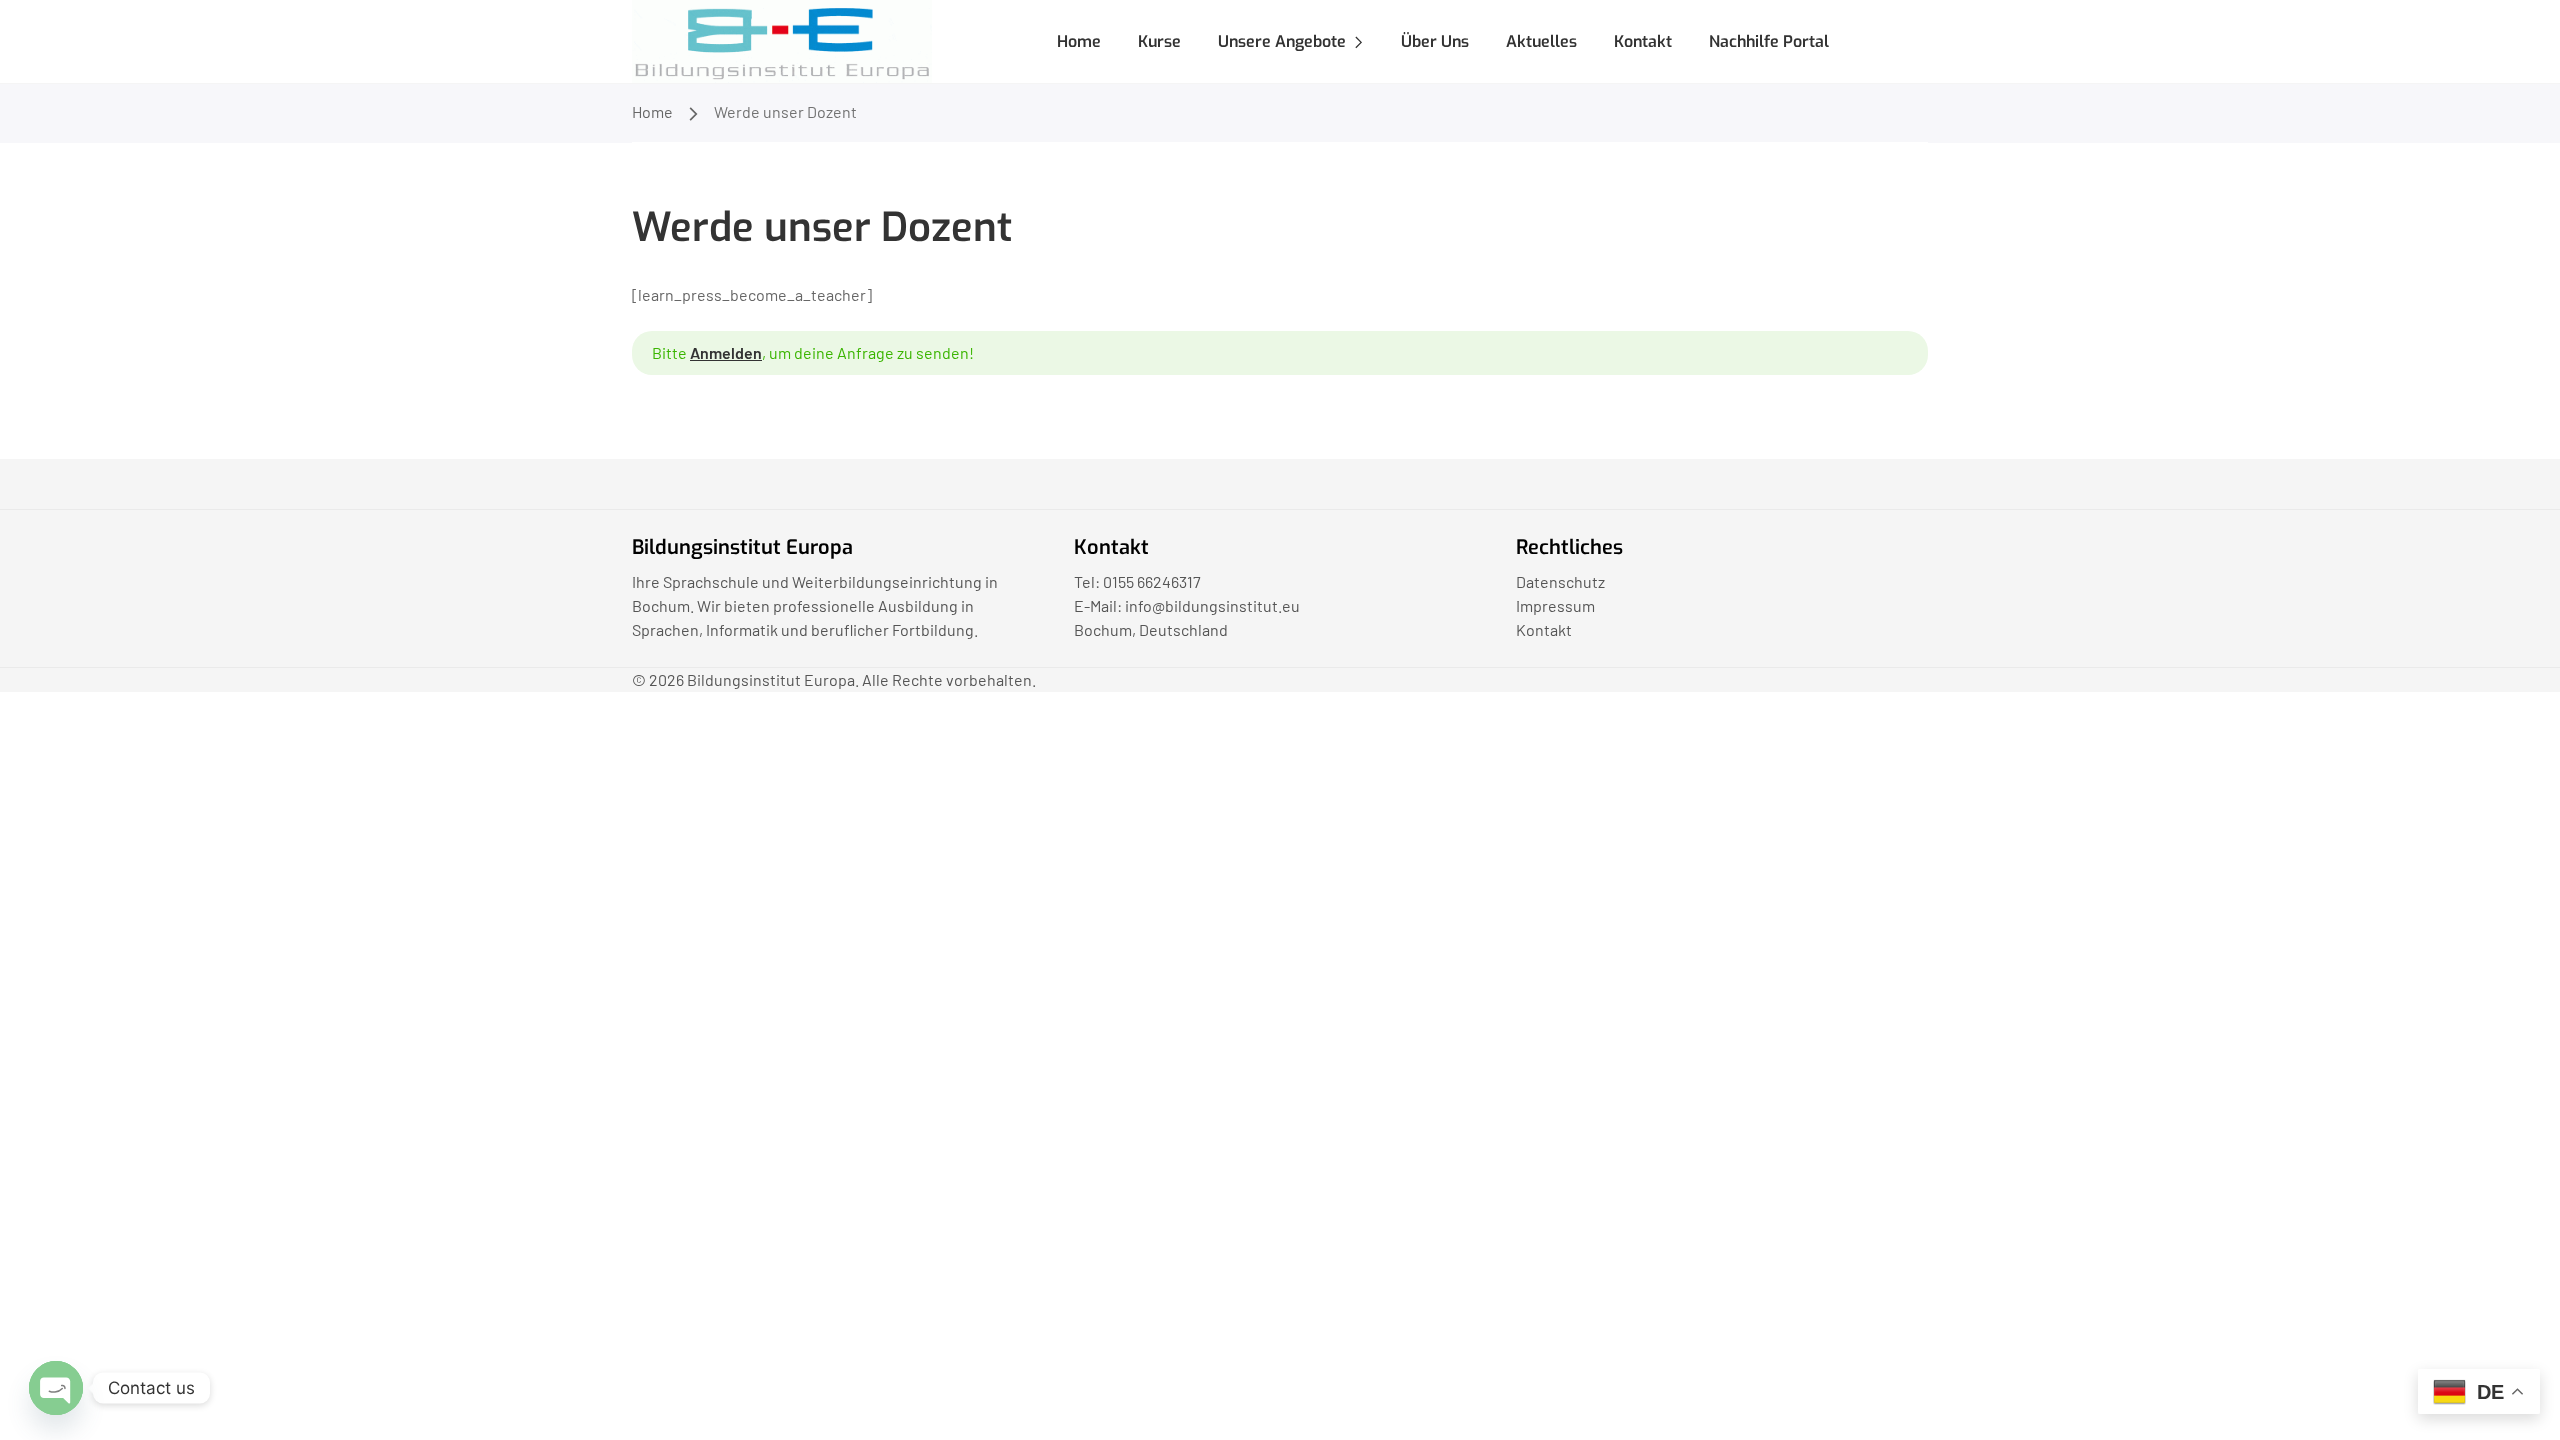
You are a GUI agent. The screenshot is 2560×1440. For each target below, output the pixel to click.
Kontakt (1643, 41)
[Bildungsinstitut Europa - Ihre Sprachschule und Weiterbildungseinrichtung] (782, 39)
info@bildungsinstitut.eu (1212, 605)
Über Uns (1435, 41)
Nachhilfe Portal (1769, 41)
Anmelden (726, 352)
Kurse (1159, 41)
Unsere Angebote (1282, 41)
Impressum (1555, 605)
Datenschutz (1560, 581)
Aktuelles (1541, 41)
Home (1079, 41)
